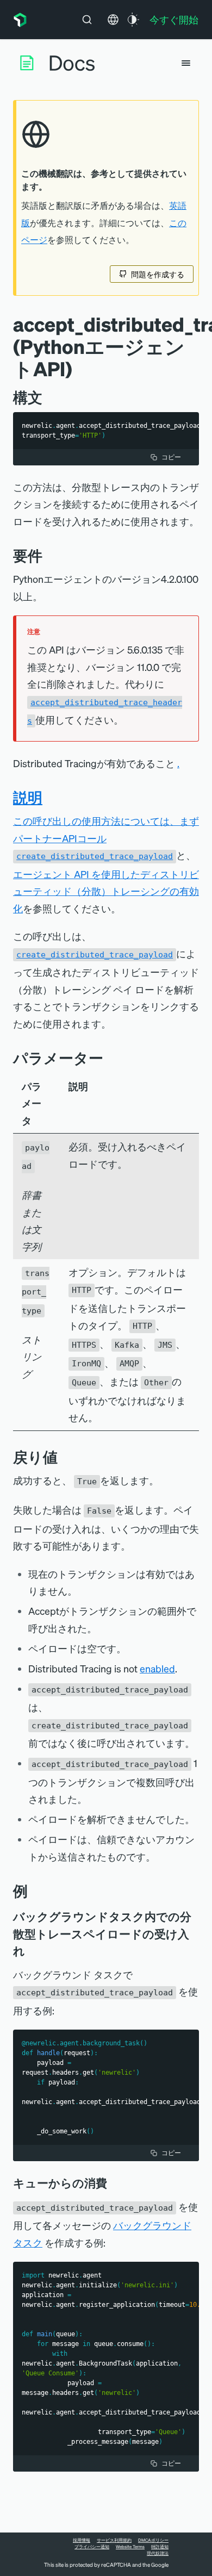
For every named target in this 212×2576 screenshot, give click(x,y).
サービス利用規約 (114, 2540)
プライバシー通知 (92, 2547)
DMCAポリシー (153, 2540)
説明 (28, 797)
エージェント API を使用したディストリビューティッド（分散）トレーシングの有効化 (106, 891)
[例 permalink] (33, 1891)
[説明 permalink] (48, 797)
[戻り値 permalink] (63, 1457)
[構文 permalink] (48, 397)
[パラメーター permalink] (109, 1058)
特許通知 (160, 2547)
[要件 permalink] (48, 555)
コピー (171, 457)
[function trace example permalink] (33, 1951)
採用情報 (82, 2540)
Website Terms (130, 2547)
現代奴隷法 (158, 2553)
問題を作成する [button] (158, 274)
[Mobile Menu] (186, 63)
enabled (157, 1668)
